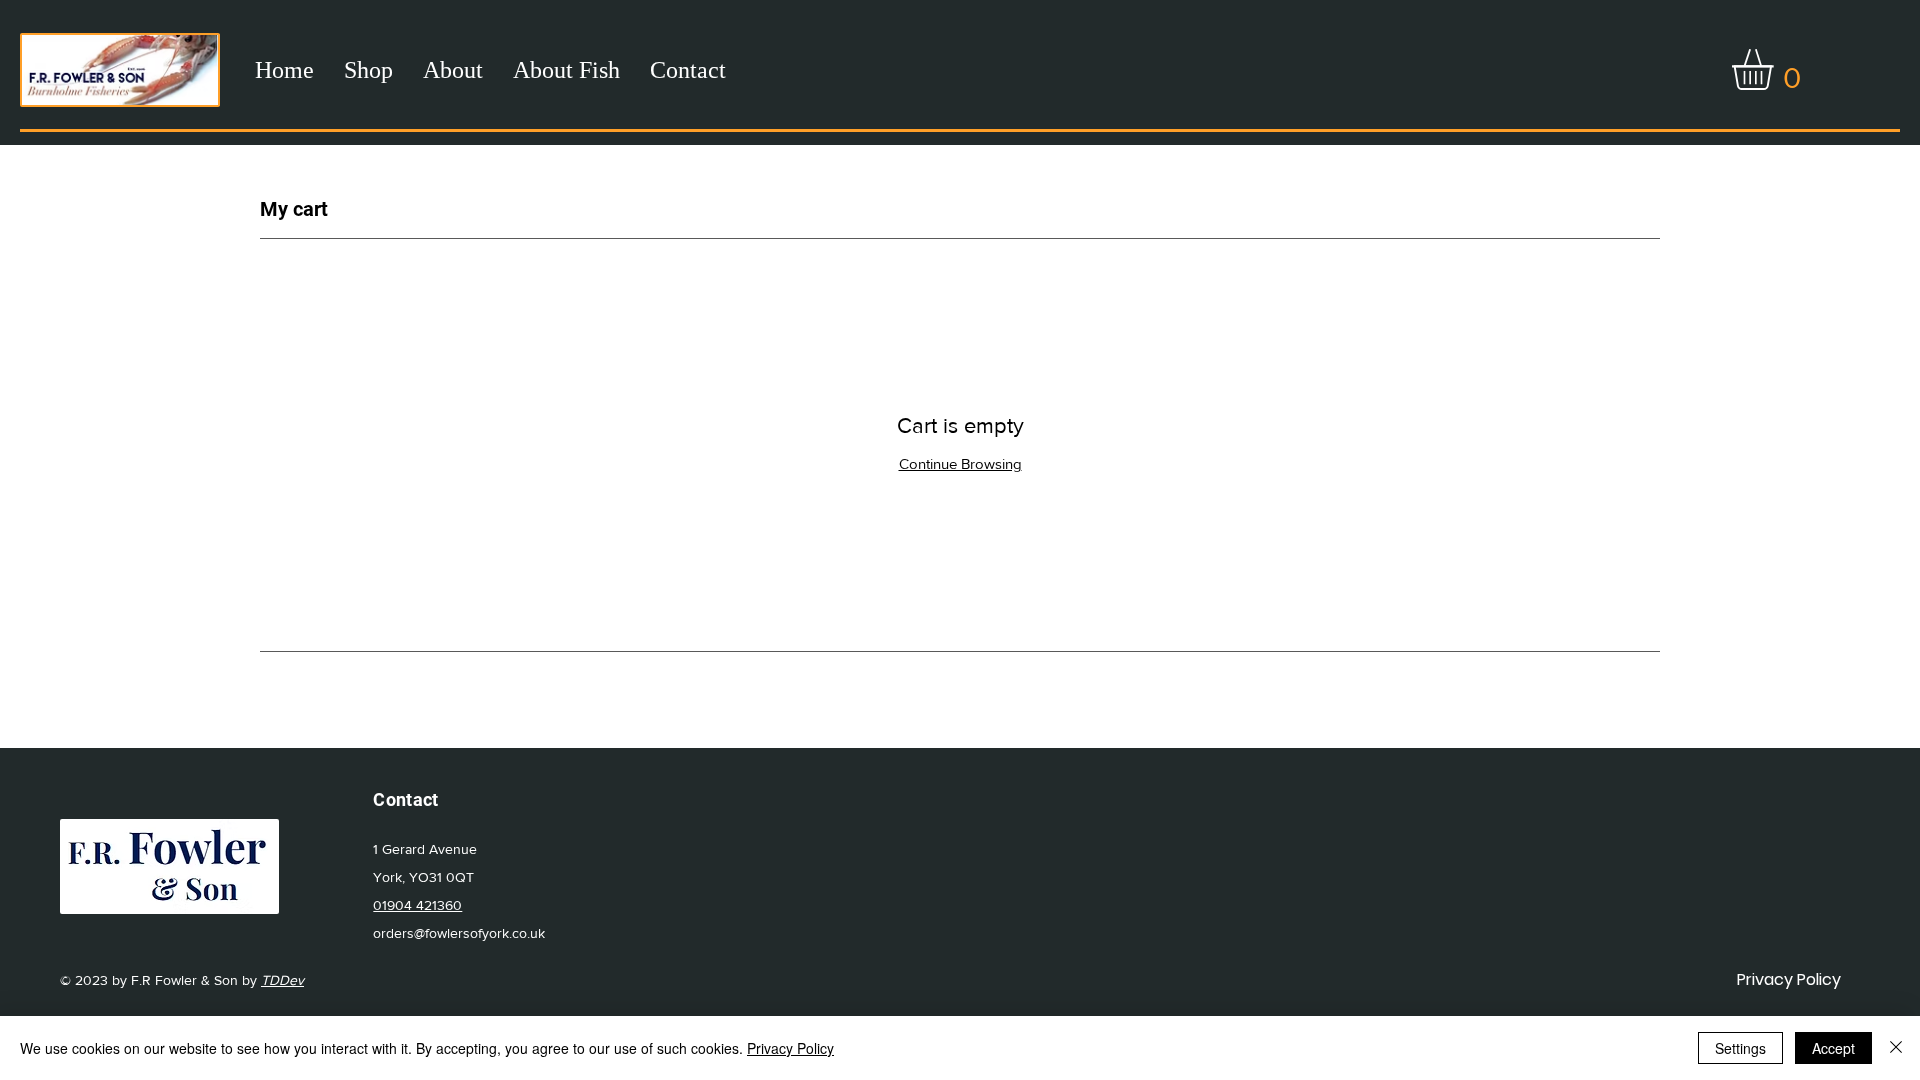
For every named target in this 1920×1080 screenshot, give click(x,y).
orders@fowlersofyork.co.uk (459, 933)
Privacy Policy (790, 1048)
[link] (1776, 69)
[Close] (1896, 1048)
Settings (1740, 1048)
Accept (1833, 1048)
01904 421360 (417, 905)
